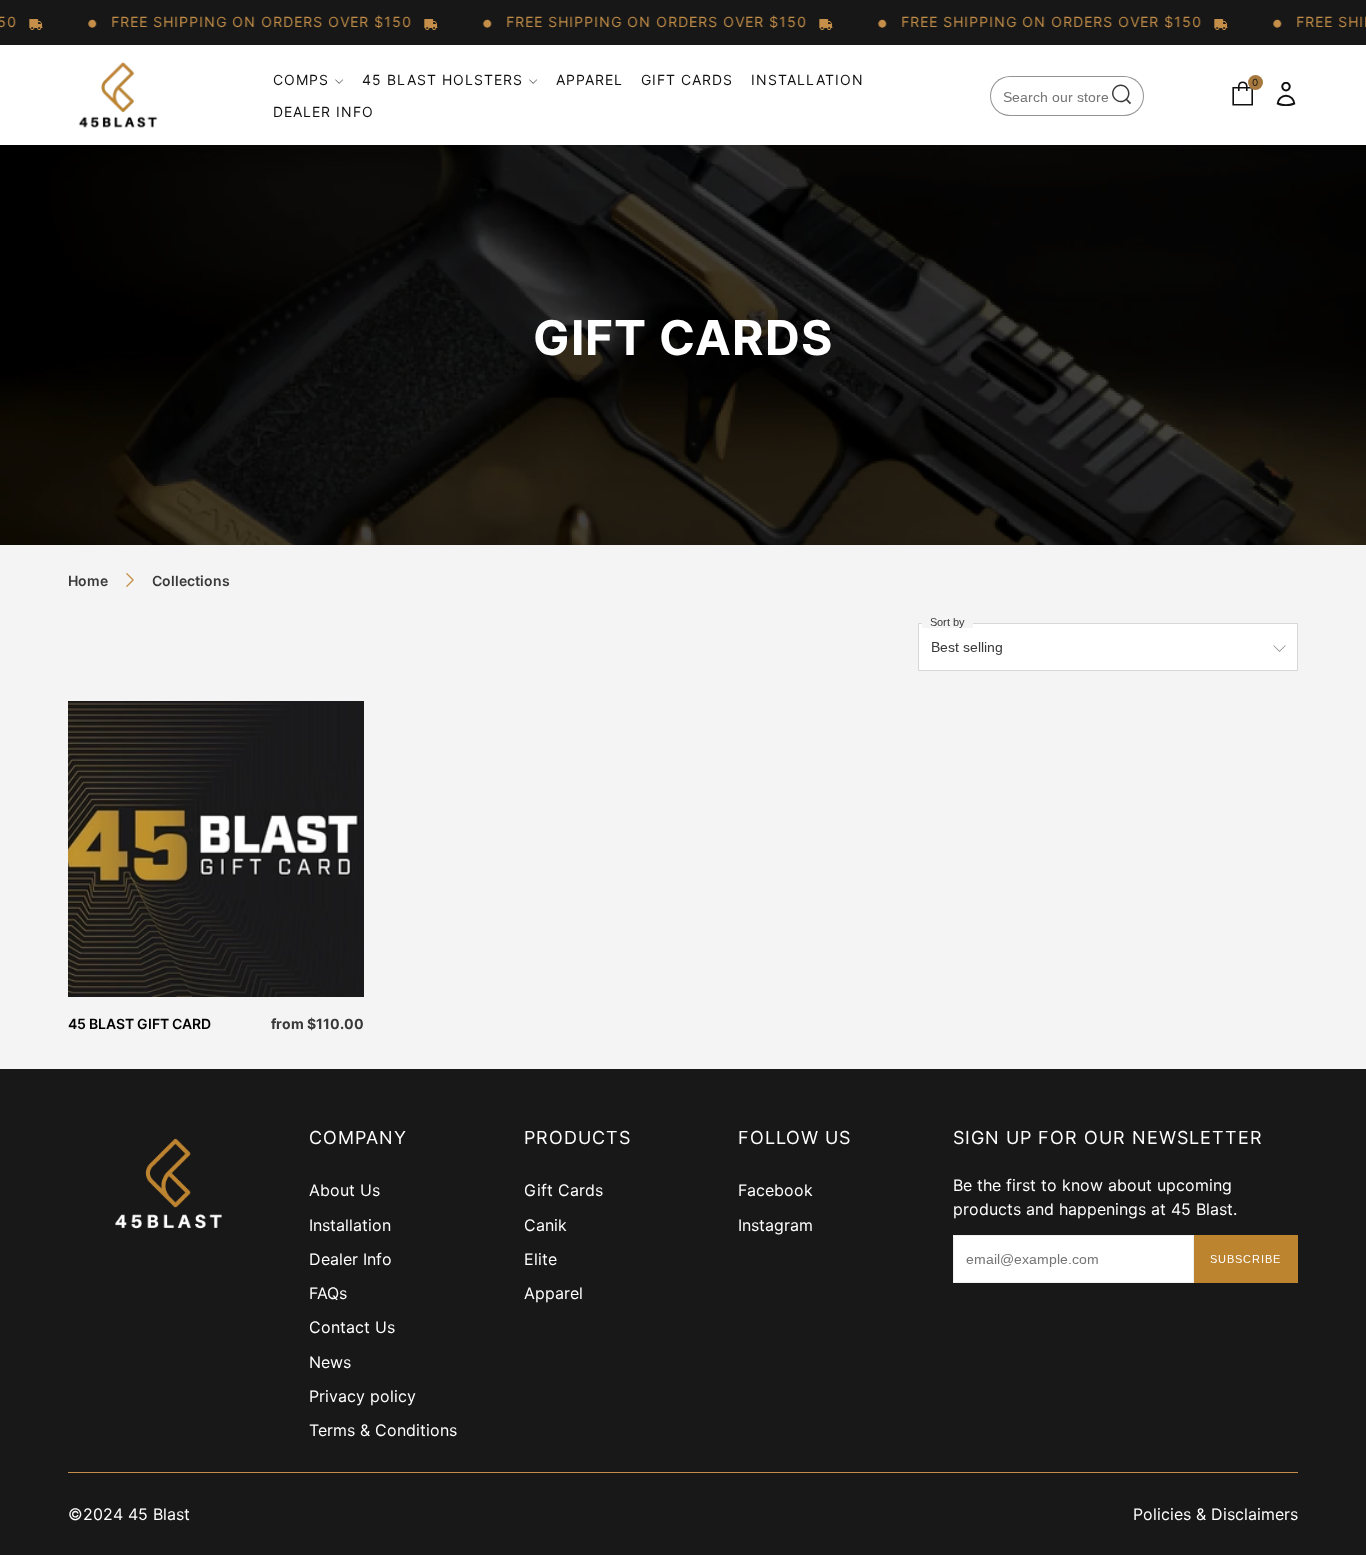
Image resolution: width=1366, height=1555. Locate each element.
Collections (191, 580)
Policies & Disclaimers (1215, 1514)
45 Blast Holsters (442, 79)
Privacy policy (362, 1396)
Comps (301, 79)
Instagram (775, 1225)
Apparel (589, 79)
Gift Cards (687, 79)
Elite (540, 1259)
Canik (545, 1225)
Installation (807, 79)
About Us (344, 1190)
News (330, 1362)
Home (88, 580)
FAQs (328, 1293)
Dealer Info (323, 111)
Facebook (775, 1190)
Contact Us (352, 1327)
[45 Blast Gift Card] (216, 849)
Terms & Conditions (383, 1430)
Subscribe (1245, 1259)
